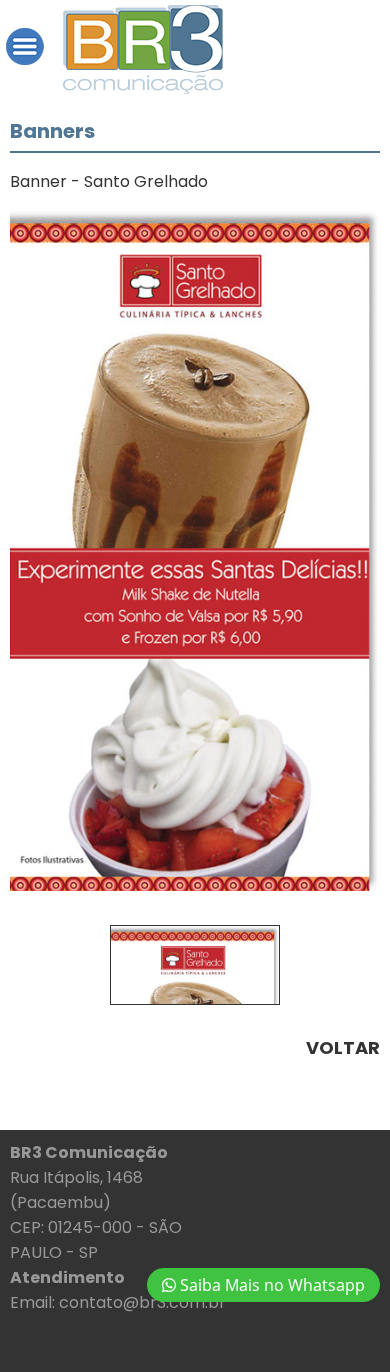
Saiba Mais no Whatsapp (270, 1285)
